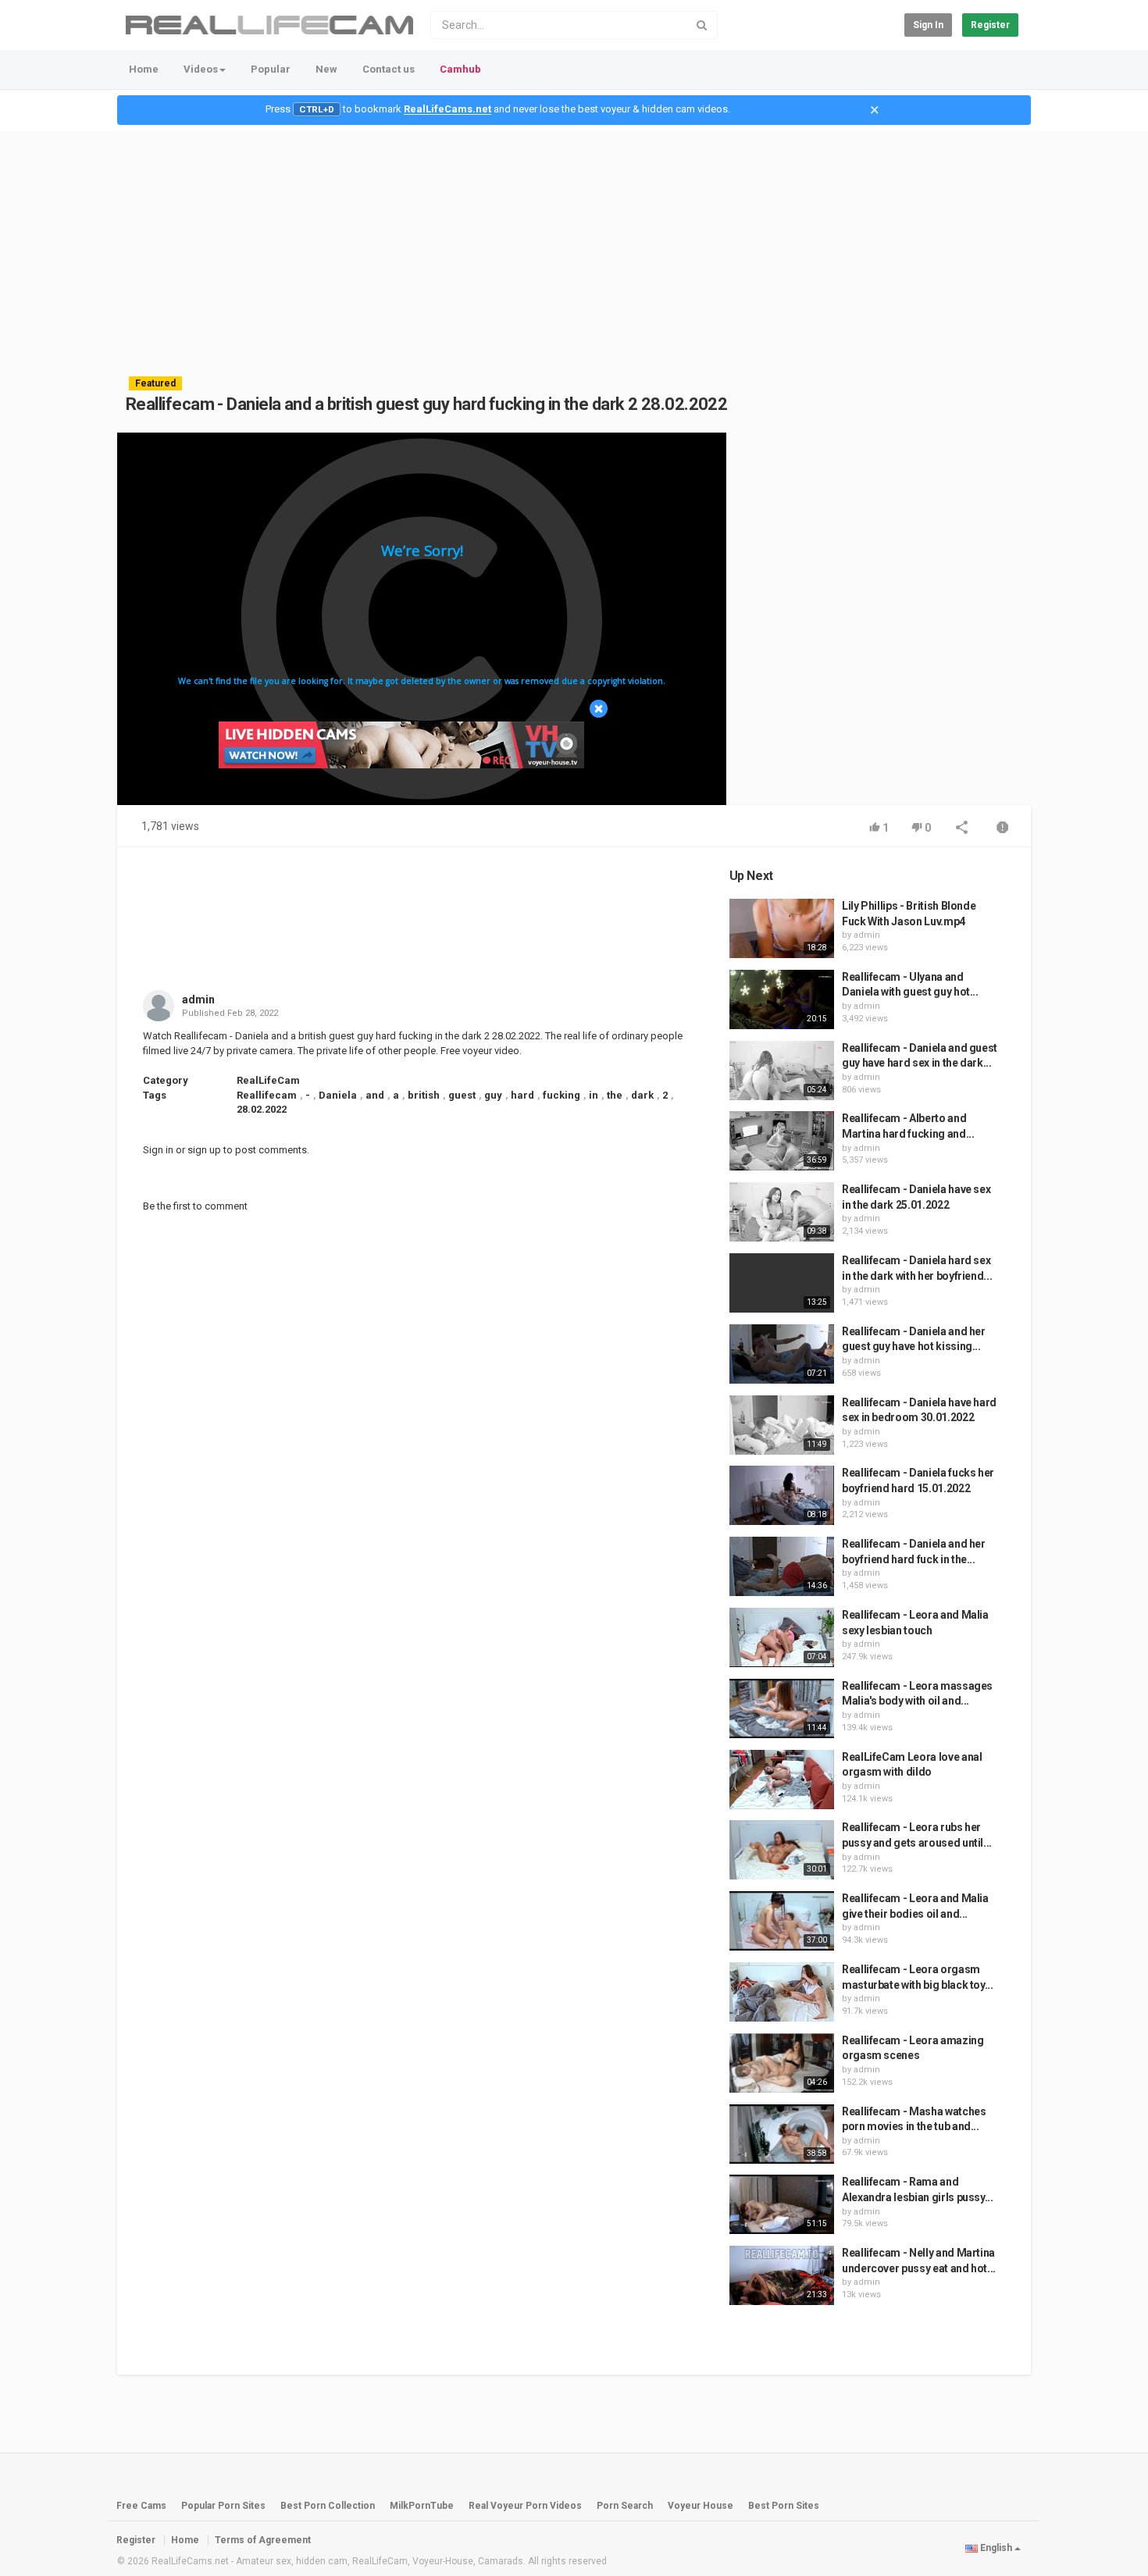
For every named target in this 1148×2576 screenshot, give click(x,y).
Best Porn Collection (328, 2506)
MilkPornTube (422, 2506)
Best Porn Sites (784, 2506)
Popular (271, 69)
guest (462, 1095)
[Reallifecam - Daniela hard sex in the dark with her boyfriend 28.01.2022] (782, 1283)
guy (493, 1095)
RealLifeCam (268, 1080)
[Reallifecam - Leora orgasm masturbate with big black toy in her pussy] (782, 1992)
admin (198, 999)
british (424, 1095)
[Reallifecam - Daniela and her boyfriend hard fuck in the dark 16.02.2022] (782, 1566)
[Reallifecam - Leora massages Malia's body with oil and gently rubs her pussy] (782, 1708)
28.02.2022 (262, 1109)
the (615, 1095)
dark (642, 1095)
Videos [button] (201, 69)
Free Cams (141, 2506)
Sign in (928, 25)
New (326, 69)
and (375, 1095)
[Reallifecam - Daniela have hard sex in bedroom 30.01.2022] (782, 1425)
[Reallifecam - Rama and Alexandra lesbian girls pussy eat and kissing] (782, 2204)
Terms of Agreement (263, 2540)
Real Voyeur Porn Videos (526, 2506)
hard (522, 1095)
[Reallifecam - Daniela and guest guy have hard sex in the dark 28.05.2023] (782, 1071)
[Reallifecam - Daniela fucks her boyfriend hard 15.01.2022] (782, 1495)
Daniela (338, 1095)
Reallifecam (267, 1095)
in (594, 1095)
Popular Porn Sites (223, 2506)
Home (144, 69)
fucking (562, 1095)
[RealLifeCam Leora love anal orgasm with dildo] (782, 1780)
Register (990, 25)
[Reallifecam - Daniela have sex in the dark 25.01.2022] (782, 1212)
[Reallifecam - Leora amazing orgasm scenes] (782, 2063)
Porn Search (625, 2506)
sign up (204, 1150)
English (996, 2548)
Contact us (389, 69)
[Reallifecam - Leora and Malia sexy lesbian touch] (782, 1637)
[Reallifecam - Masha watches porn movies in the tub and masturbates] (782, 2134)
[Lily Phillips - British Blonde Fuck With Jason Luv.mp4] (782, 928)
